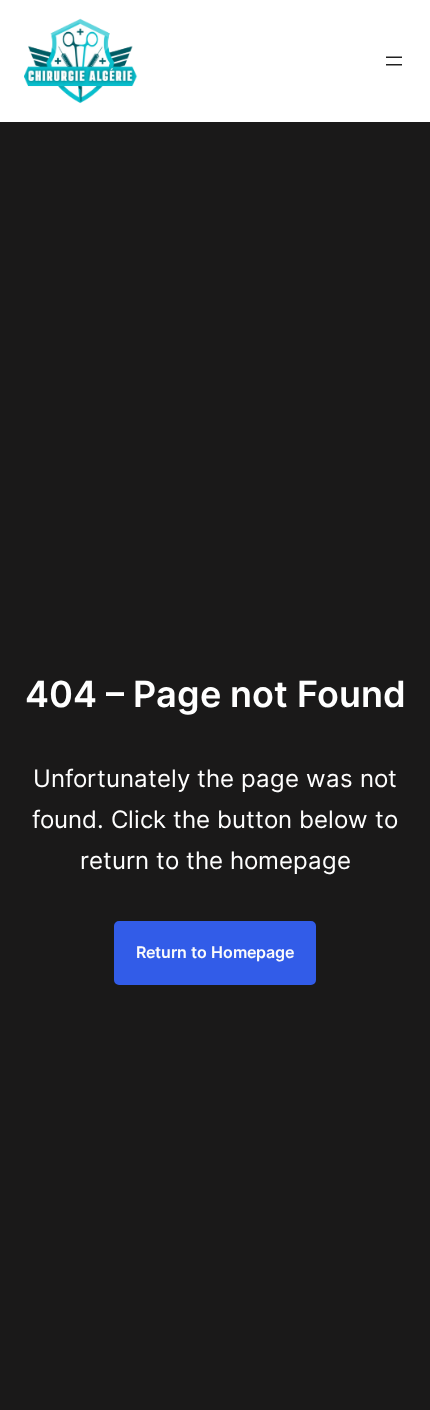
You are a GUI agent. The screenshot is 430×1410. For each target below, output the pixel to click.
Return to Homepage (215, 952)
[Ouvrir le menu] (394, 61)
